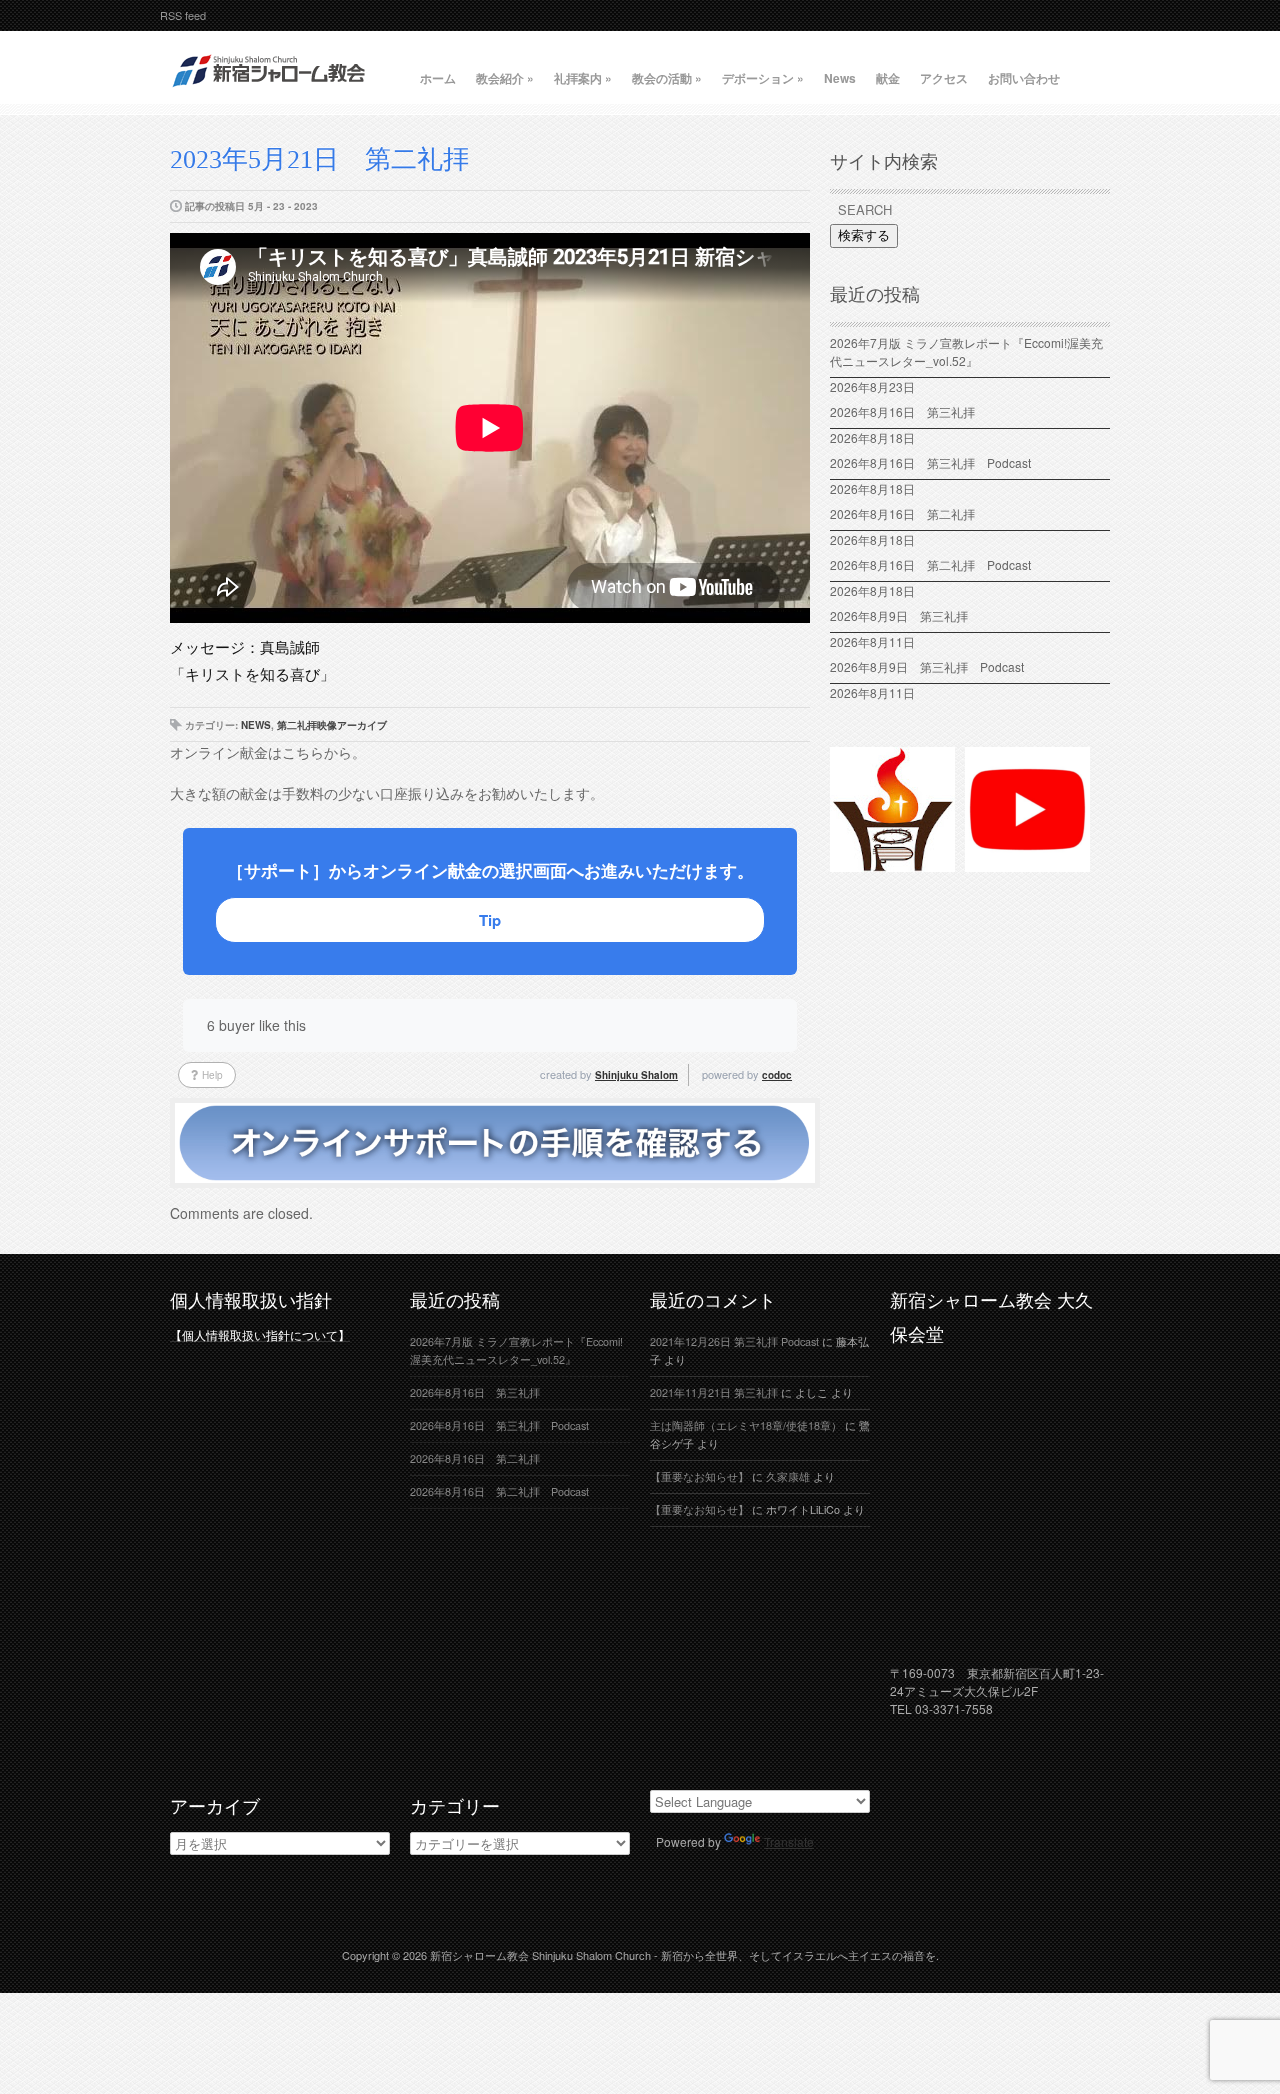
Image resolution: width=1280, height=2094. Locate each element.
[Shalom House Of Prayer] (892, 863)
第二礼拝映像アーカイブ (332, 725)
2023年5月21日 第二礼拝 (319, 159)
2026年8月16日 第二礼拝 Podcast (930, 564)
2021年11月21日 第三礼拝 (714, 1392)
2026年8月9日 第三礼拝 (899, 615)
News (840, 78)
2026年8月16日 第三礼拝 (908, 411)
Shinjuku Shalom (636, 1075)
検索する (864, 235)
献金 (888, 78)
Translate (789, 1841)
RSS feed (183, 15)
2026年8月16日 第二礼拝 (908, 513)
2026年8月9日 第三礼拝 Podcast (927, 666)
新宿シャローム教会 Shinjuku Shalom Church (540, 1955)
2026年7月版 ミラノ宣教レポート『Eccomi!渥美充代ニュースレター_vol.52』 (966, 351)
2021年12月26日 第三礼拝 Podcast (734, 1341)
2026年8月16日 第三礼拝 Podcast (930, 462)
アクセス (944, 78)
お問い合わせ (1024, 78)
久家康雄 (788, 1476)
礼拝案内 (583, 78)
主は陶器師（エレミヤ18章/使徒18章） (746, 1425)
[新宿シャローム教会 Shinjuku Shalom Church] (270, 95)
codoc (777, 1075)
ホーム (438, 78)
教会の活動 (667, 78)
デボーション (763, 78)
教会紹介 (505, 78)
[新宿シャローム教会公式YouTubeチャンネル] (1027, 863)
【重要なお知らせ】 (699, 1476)
